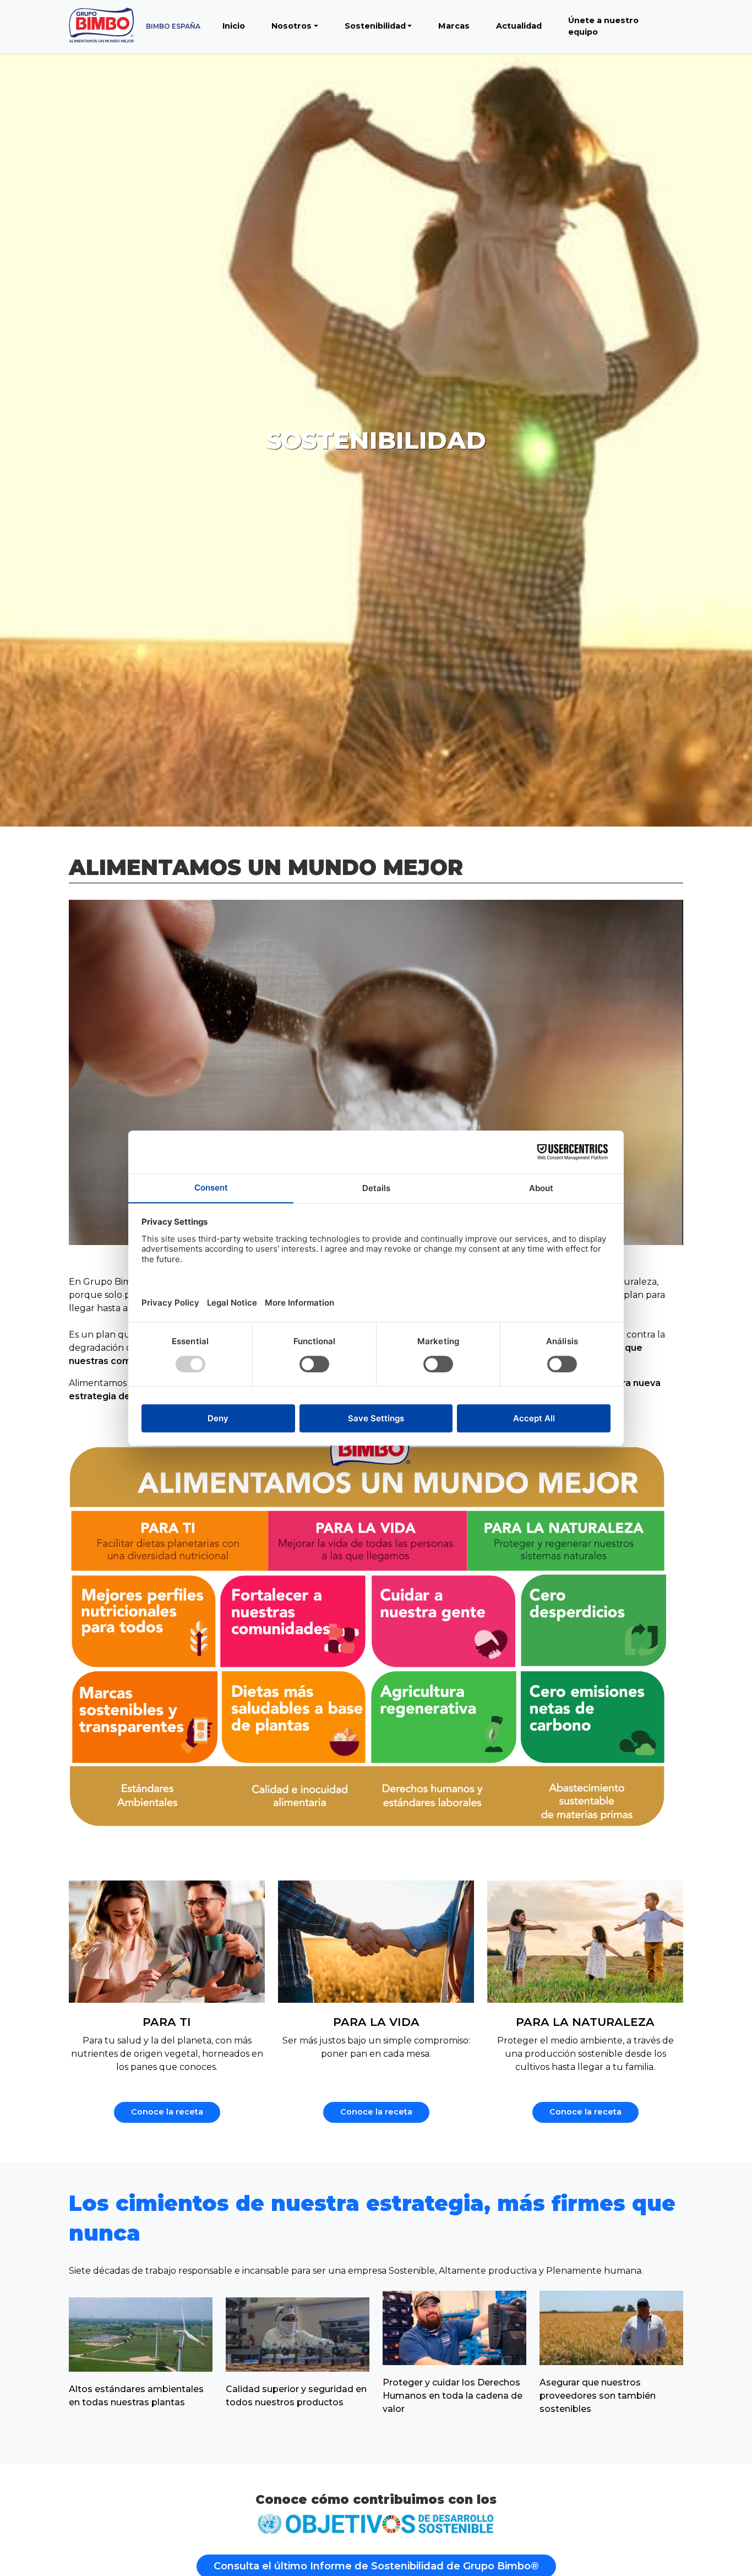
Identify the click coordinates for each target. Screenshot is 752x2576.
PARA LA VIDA (376, 2022)
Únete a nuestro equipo (603, 26)
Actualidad (519, 26)
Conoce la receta (167, 2112)
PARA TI (167, 2022)
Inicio (234, 26)
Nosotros (291, 26)
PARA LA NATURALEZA (585, 2022)
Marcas (454, 26)
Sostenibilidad (375, 26)
